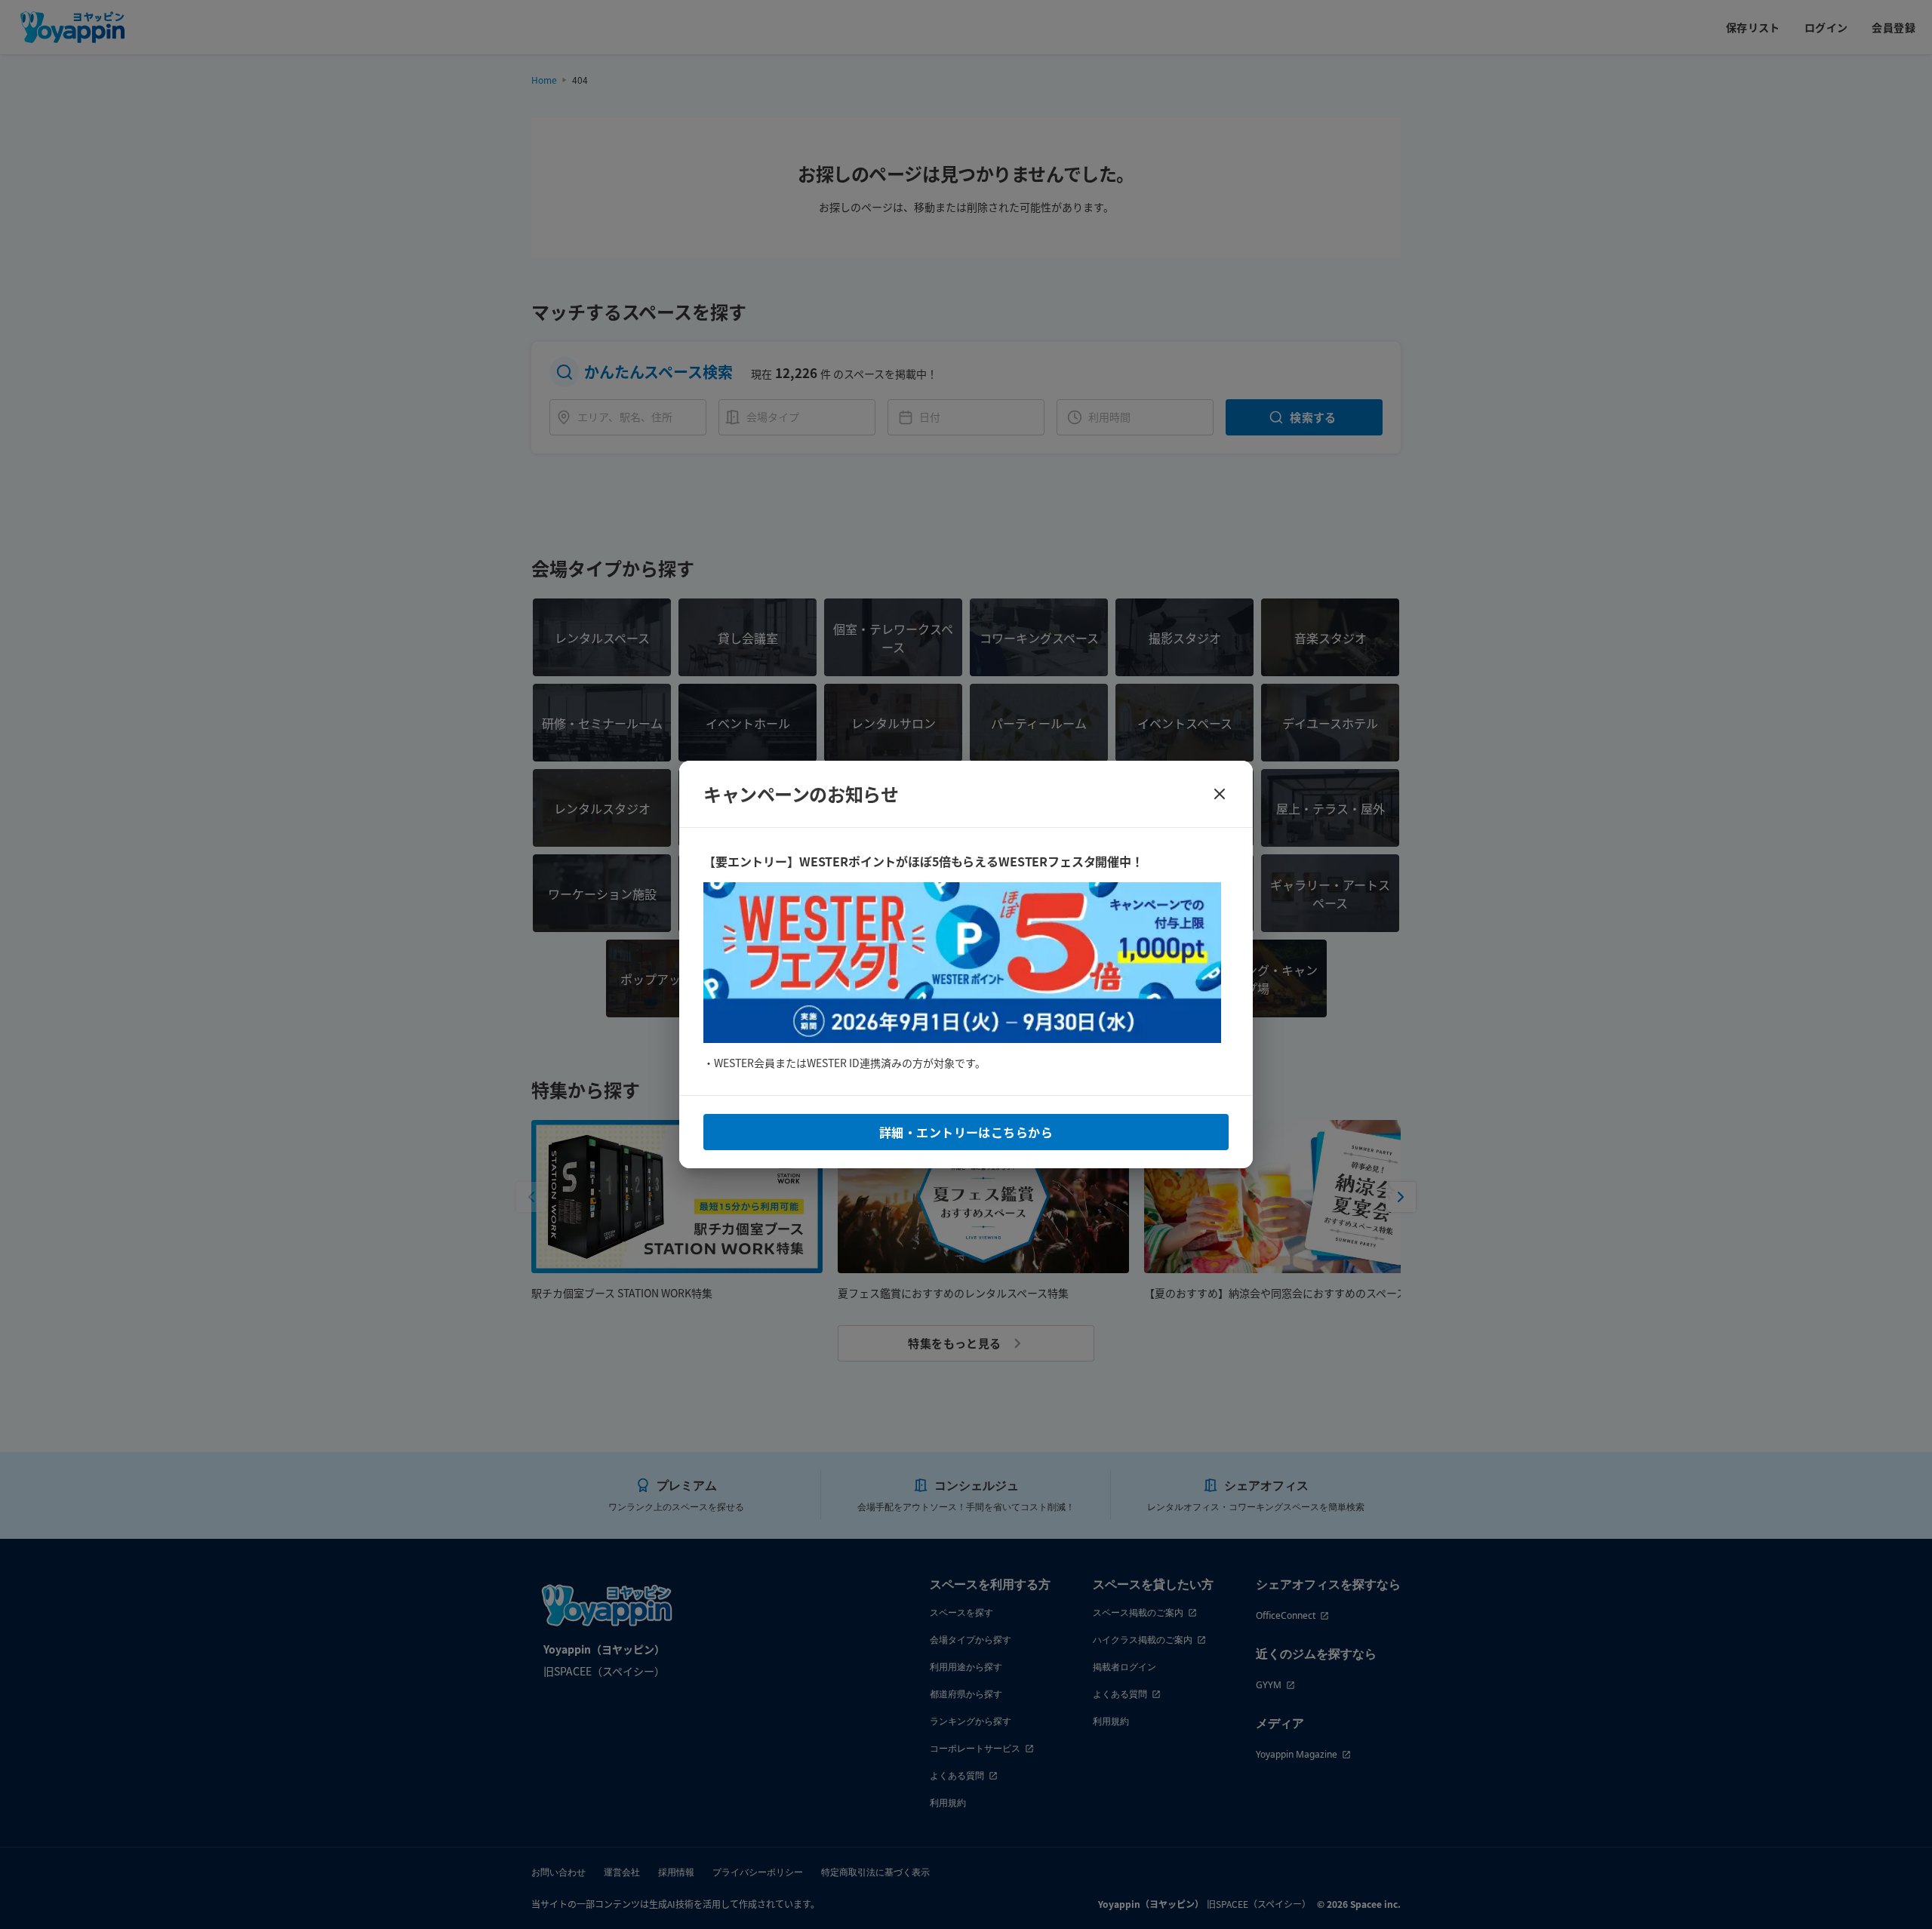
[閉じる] (1220, 794)
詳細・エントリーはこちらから (966, 1132)
